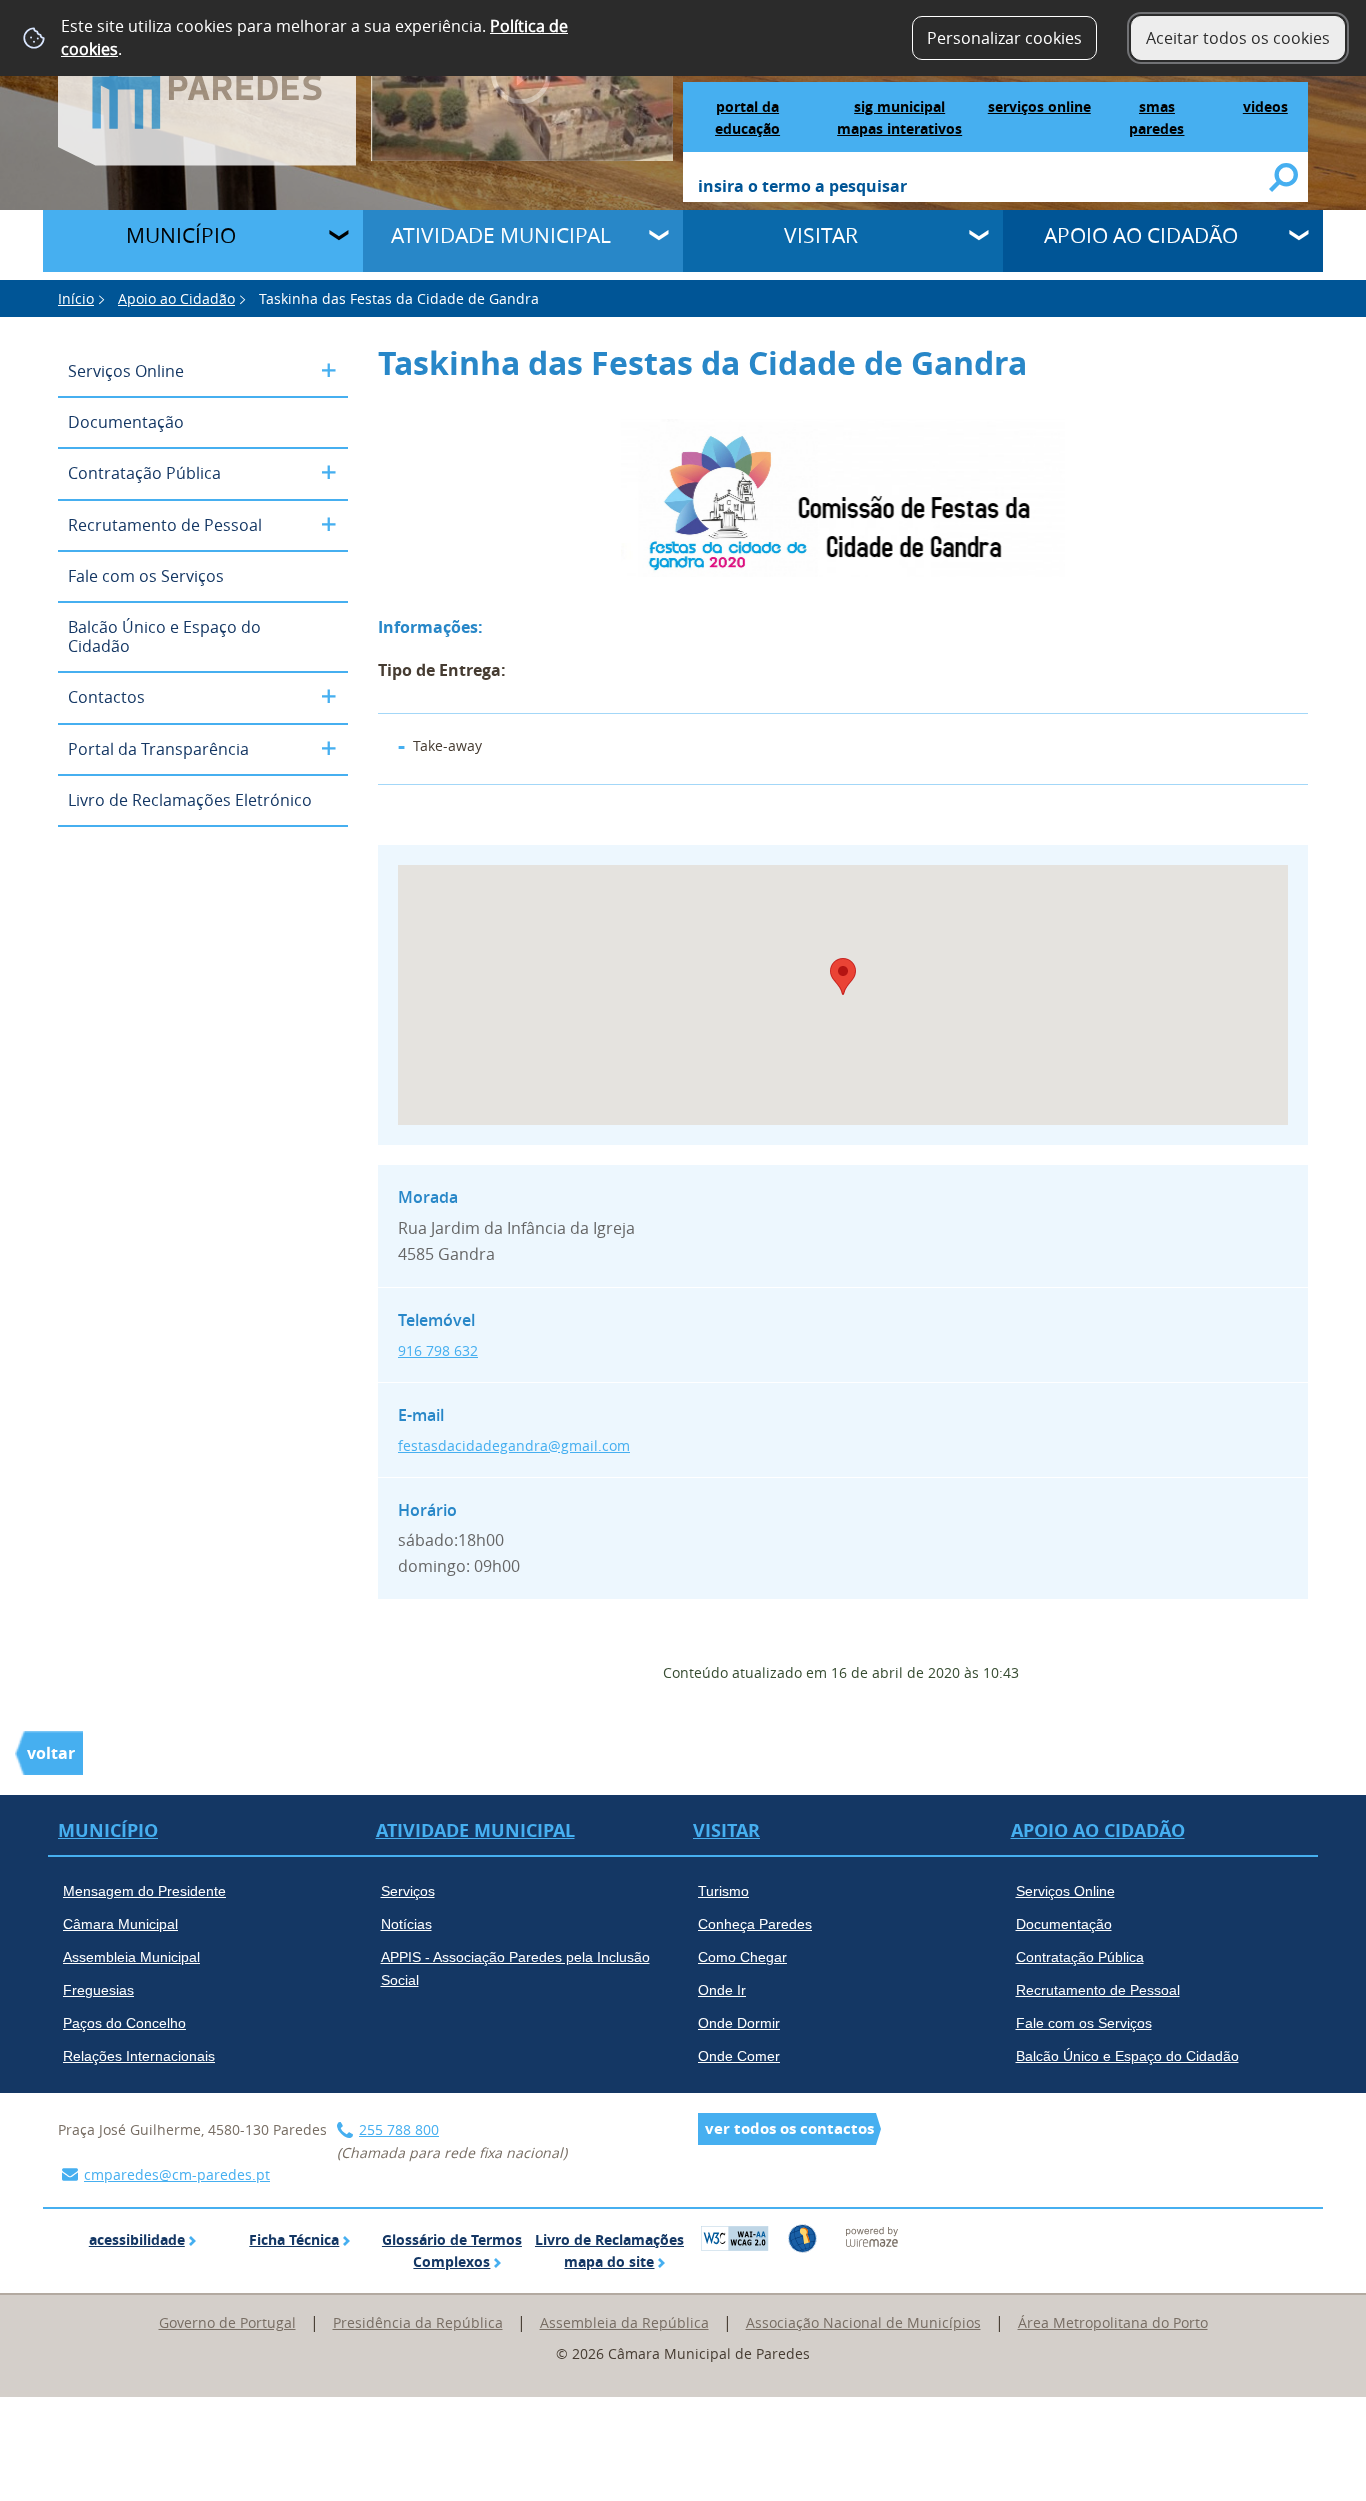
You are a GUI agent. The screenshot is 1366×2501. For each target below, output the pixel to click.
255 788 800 (399, 2129)
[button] (843, 976)
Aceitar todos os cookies (1238, 38)
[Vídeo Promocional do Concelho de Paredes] (522, 79)
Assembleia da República (624, 2322)
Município (181, 235)
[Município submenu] (341, 238)
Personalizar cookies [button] (1004, 38)
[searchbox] (984, 188)
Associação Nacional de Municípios (863, 2322)
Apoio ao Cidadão (1141, 235)
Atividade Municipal (501, 235)
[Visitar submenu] (981, 238)
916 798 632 (438, 1350)
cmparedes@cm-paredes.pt (177, 2174)
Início (76, 298)
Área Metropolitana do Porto (1113, 2322)
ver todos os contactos (789, 2128)
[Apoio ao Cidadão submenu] (1301, 238)
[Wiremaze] (872, 2236)
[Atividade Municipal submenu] (661, 238)
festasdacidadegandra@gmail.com (514, 1445)
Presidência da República (418, 2322)
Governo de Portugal (227, 2322)
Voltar (51, 1753)
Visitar (821, 235)
